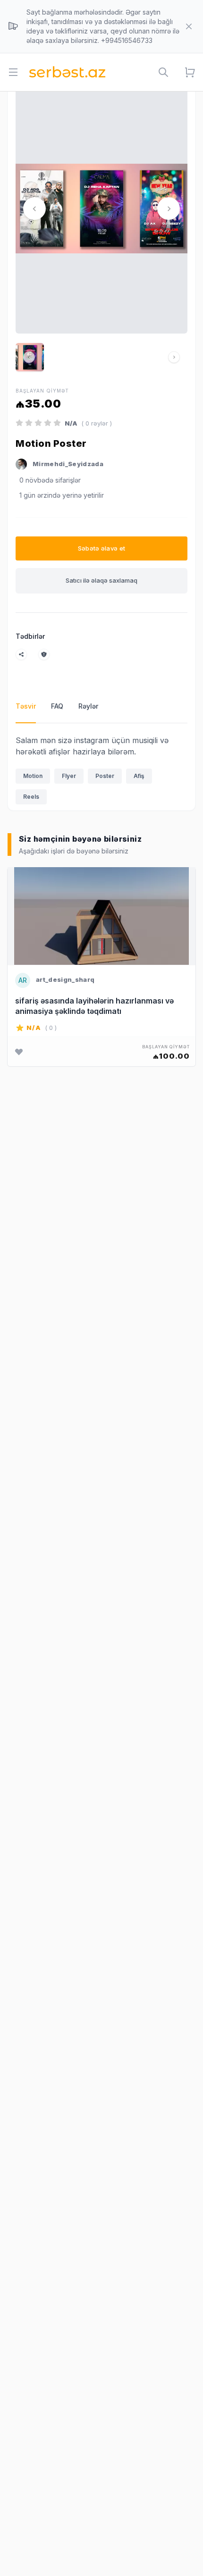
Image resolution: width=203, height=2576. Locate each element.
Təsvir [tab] (26, 706)
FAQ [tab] (57, 706)
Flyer (69, 776)
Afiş (139, 776)
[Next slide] (169, 209)
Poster (105, 776)
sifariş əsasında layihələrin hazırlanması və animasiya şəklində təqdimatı (94, 1006)
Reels (31, 797)
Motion (33, 776)
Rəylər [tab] (88, 706)
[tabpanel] (101, 772)
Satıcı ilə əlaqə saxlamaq (101, 580)
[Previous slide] (34, 209)
